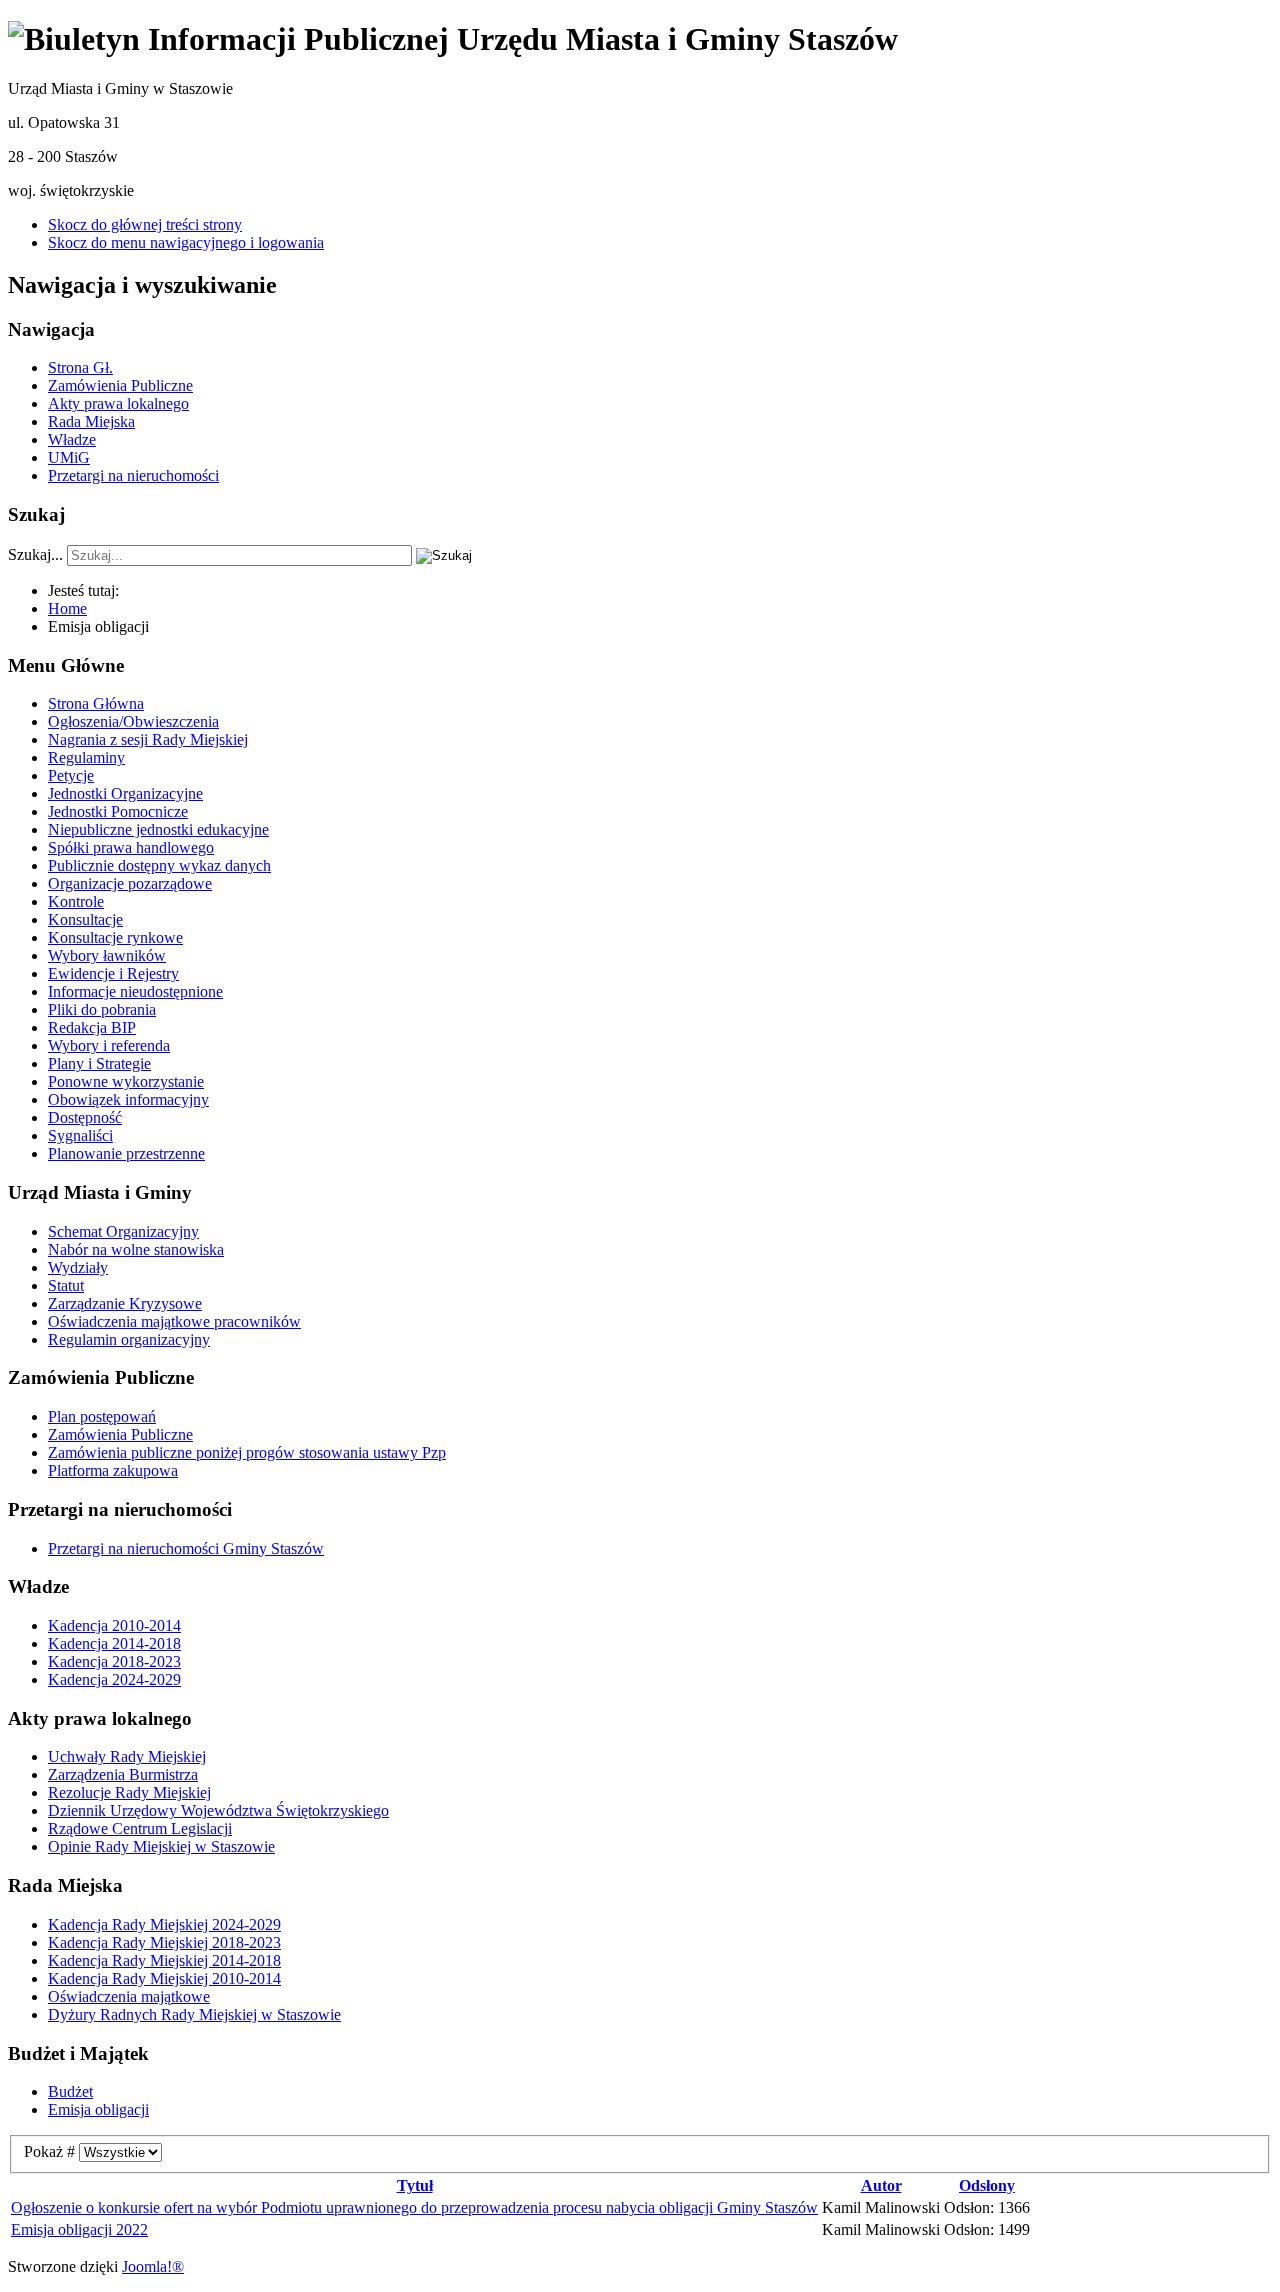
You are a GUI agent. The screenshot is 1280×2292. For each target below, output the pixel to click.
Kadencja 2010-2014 (114, 1625)
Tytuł (415, 2185)
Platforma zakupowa (113, 1470)
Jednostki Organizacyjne (125, 793)
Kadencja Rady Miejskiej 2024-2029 (164, 1924)
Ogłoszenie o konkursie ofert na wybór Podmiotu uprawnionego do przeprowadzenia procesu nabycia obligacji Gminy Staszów (414, 2207)
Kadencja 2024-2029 (114, 1679)
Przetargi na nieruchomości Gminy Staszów (186, 1548)
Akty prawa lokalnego (118, 403)
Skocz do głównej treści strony (145, 224)
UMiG (69, 457)
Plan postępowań (102, 1416)
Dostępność (85, 1117)
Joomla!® (153, 2266)
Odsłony (987, 2185)
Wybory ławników (107, 955)
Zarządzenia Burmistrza (123, 1774)
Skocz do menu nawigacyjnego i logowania (186, 242)
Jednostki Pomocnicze (118, 811)
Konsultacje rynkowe (115, 937)
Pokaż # (51, 2151)
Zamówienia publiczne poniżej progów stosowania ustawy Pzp (247, 1452)
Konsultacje (85, 919)
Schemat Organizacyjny (123, 1231)
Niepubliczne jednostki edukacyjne (158, 829)
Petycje (71, 775)
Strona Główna (96, 703)
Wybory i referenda (109, 1045)
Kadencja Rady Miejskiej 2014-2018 (164, 1960)
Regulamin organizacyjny (129, 1339)
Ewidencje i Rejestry (113, 973)
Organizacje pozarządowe (130, 883)
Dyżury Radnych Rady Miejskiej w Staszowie (194, 2014)
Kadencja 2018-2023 (114, 1661)
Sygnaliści (80, 1135)
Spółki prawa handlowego (131, 847)
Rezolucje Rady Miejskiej (129, 1792)
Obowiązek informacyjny (128, 1099)
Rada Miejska (91, 421)
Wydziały (78, 1267)
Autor (881, 2185)
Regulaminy (86, 757)
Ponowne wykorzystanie (126, 1081)
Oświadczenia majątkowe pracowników (174, 1321)
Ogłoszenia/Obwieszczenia (133, 721)
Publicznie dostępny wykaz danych (159, 865)
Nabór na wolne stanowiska (136, 1249)
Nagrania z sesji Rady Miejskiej (148, 739)
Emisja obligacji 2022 (79, 2229)
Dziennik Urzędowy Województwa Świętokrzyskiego (218, 1810)
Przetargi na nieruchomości (133, 475)
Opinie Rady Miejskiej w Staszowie (161, 1846)
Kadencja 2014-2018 (114, 1643)
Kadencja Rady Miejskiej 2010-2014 (164, 1978)
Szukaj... (35, 554)
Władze (72, 439)
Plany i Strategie (99, 1063)
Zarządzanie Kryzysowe (125, 1303)
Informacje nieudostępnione (135, 991)
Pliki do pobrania (102, 1009)
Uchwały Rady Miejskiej (127, 1756)
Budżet (70, 2091)
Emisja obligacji (98, 2109)
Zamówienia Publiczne (120, 385)
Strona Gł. (80, 367)
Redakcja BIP (92, 1027)
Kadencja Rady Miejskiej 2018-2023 (164, 1942)
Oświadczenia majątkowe (129, 1996)
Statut (66, 1285)
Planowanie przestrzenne (126, 1153)
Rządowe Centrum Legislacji (140, 1828)
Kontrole (76, 901)
